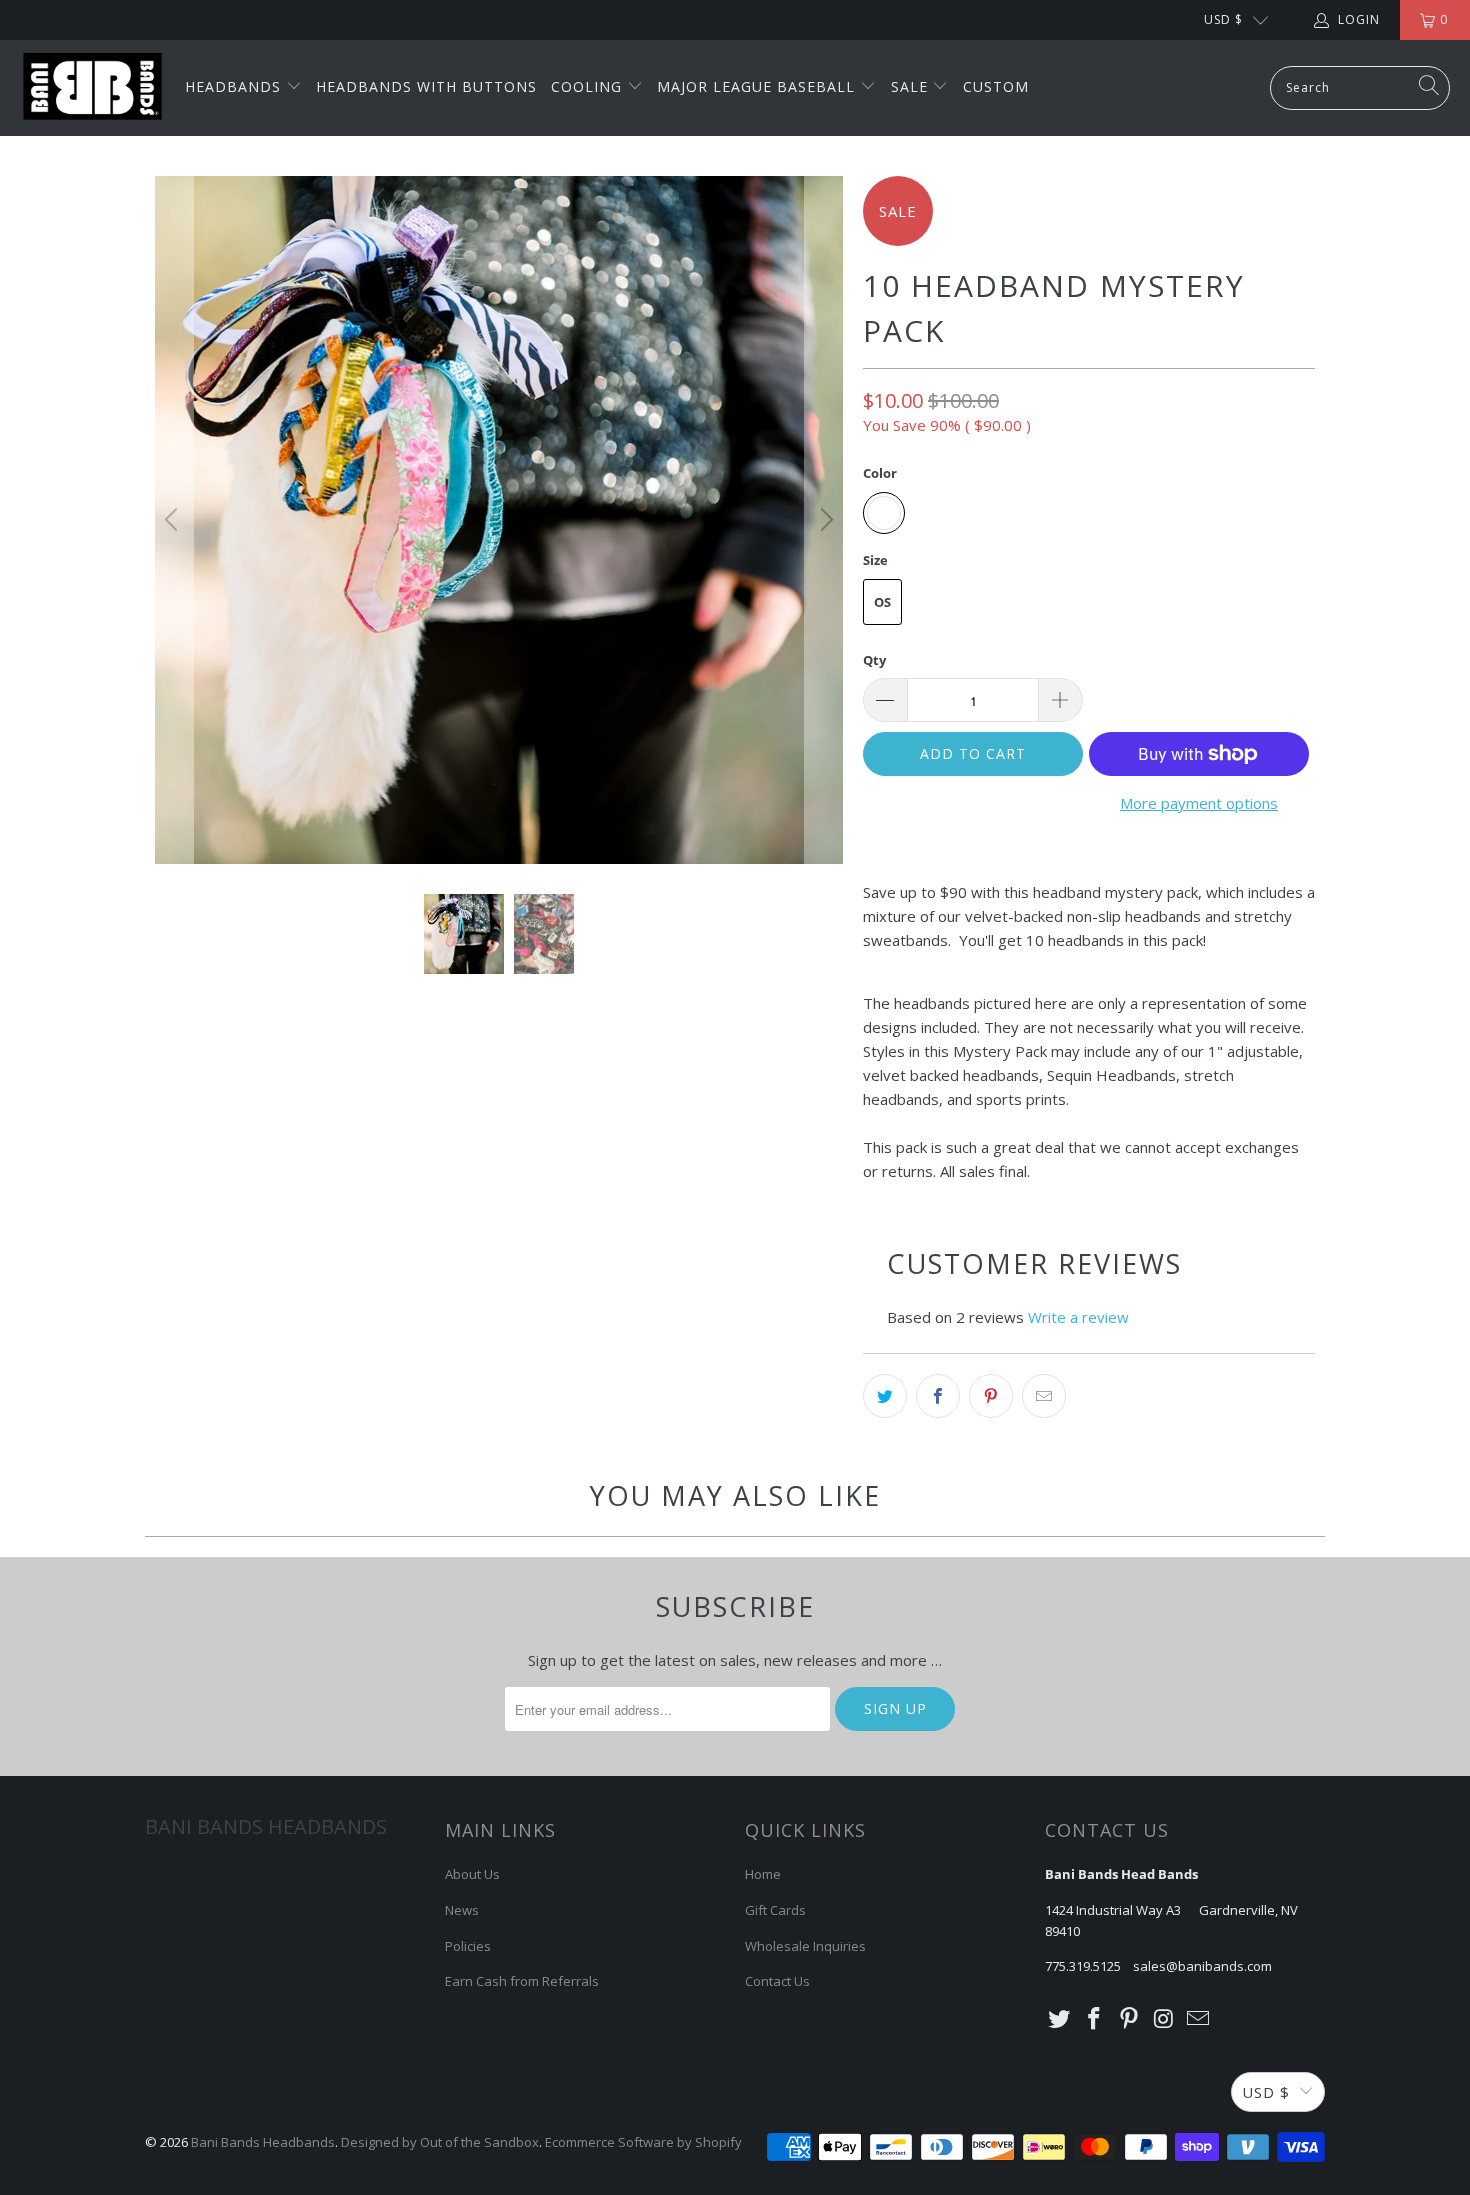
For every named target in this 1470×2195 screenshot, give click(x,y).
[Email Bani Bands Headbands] (1199, 2019)
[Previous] (174, 520)
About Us (472, 1874)
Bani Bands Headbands (263, 2142)
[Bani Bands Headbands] (92, 88)
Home (763, 1874)
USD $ (1223, 19)
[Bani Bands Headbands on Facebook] (1095, 2019)
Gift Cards (775, 1910)
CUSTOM (996, 86)
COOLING (589, 86)
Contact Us (777, 1981)
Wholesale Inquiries (805, 1946)
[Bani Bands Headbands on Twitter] (1060, 2019)
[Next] (824, 520)
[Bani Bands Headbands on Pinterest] (1129, 2019)
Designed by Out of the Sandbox (440, 2142)
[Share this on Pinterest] (991, 1396)
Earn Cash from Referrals (522, 1981)
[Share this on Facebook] (938, 1396)
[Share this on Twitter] (885, 1396)
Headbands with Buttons (426, 86)
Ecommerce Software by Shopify (643, 2142)
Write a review (1078, 1317)
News (462, 1910)
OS (882, 602)
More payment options (1199, 803)
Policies (468, 1946)
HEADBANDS (235, 86)
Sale (912, 86)
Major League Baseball (758, 86)
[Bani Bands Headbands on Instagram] (1164, 2019)
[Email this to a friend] (1044, 1396)
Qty (874, 660)
